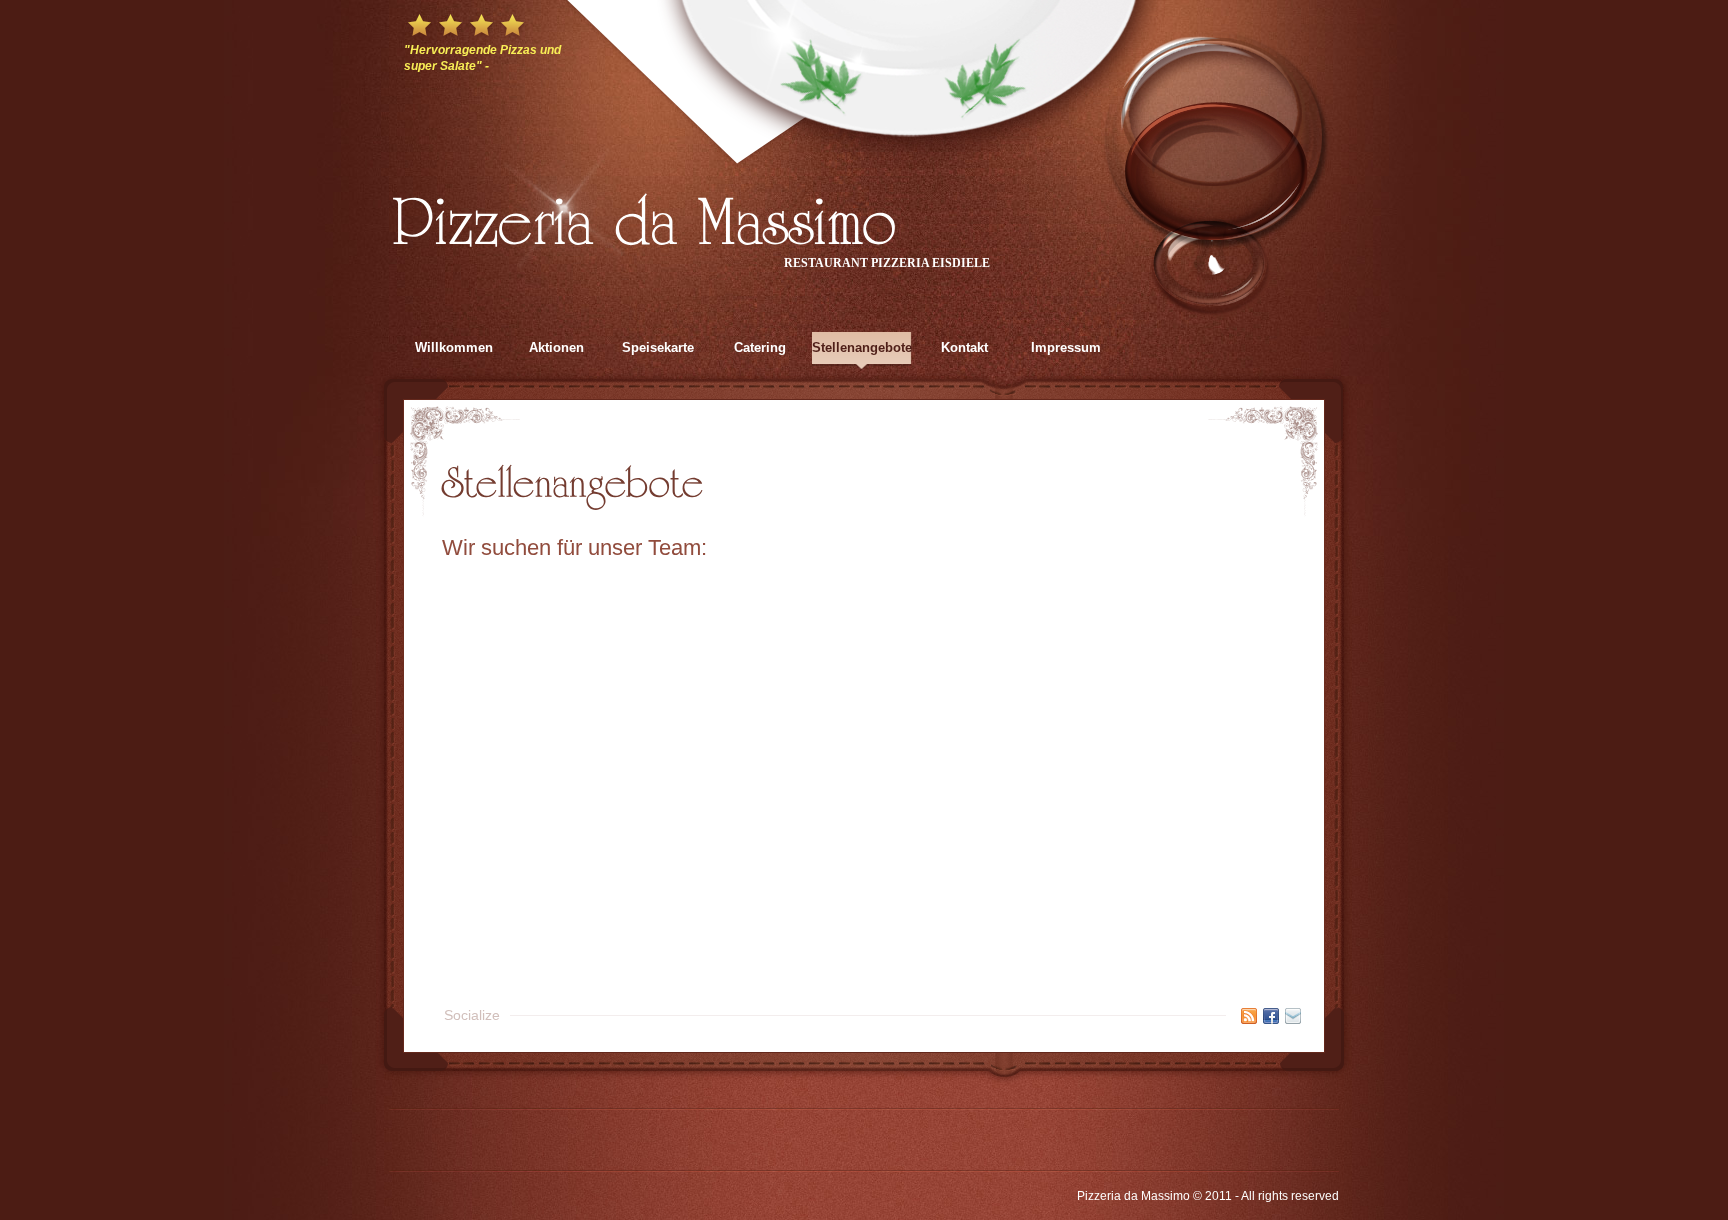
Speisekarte (658, 347)
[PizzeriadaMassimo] (645, 216)
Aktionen (556, 347)
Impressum (1066, 347)
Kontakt (964, 347)
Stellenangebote (862, 347)
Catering (760, 347)
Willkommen (454, 347)
